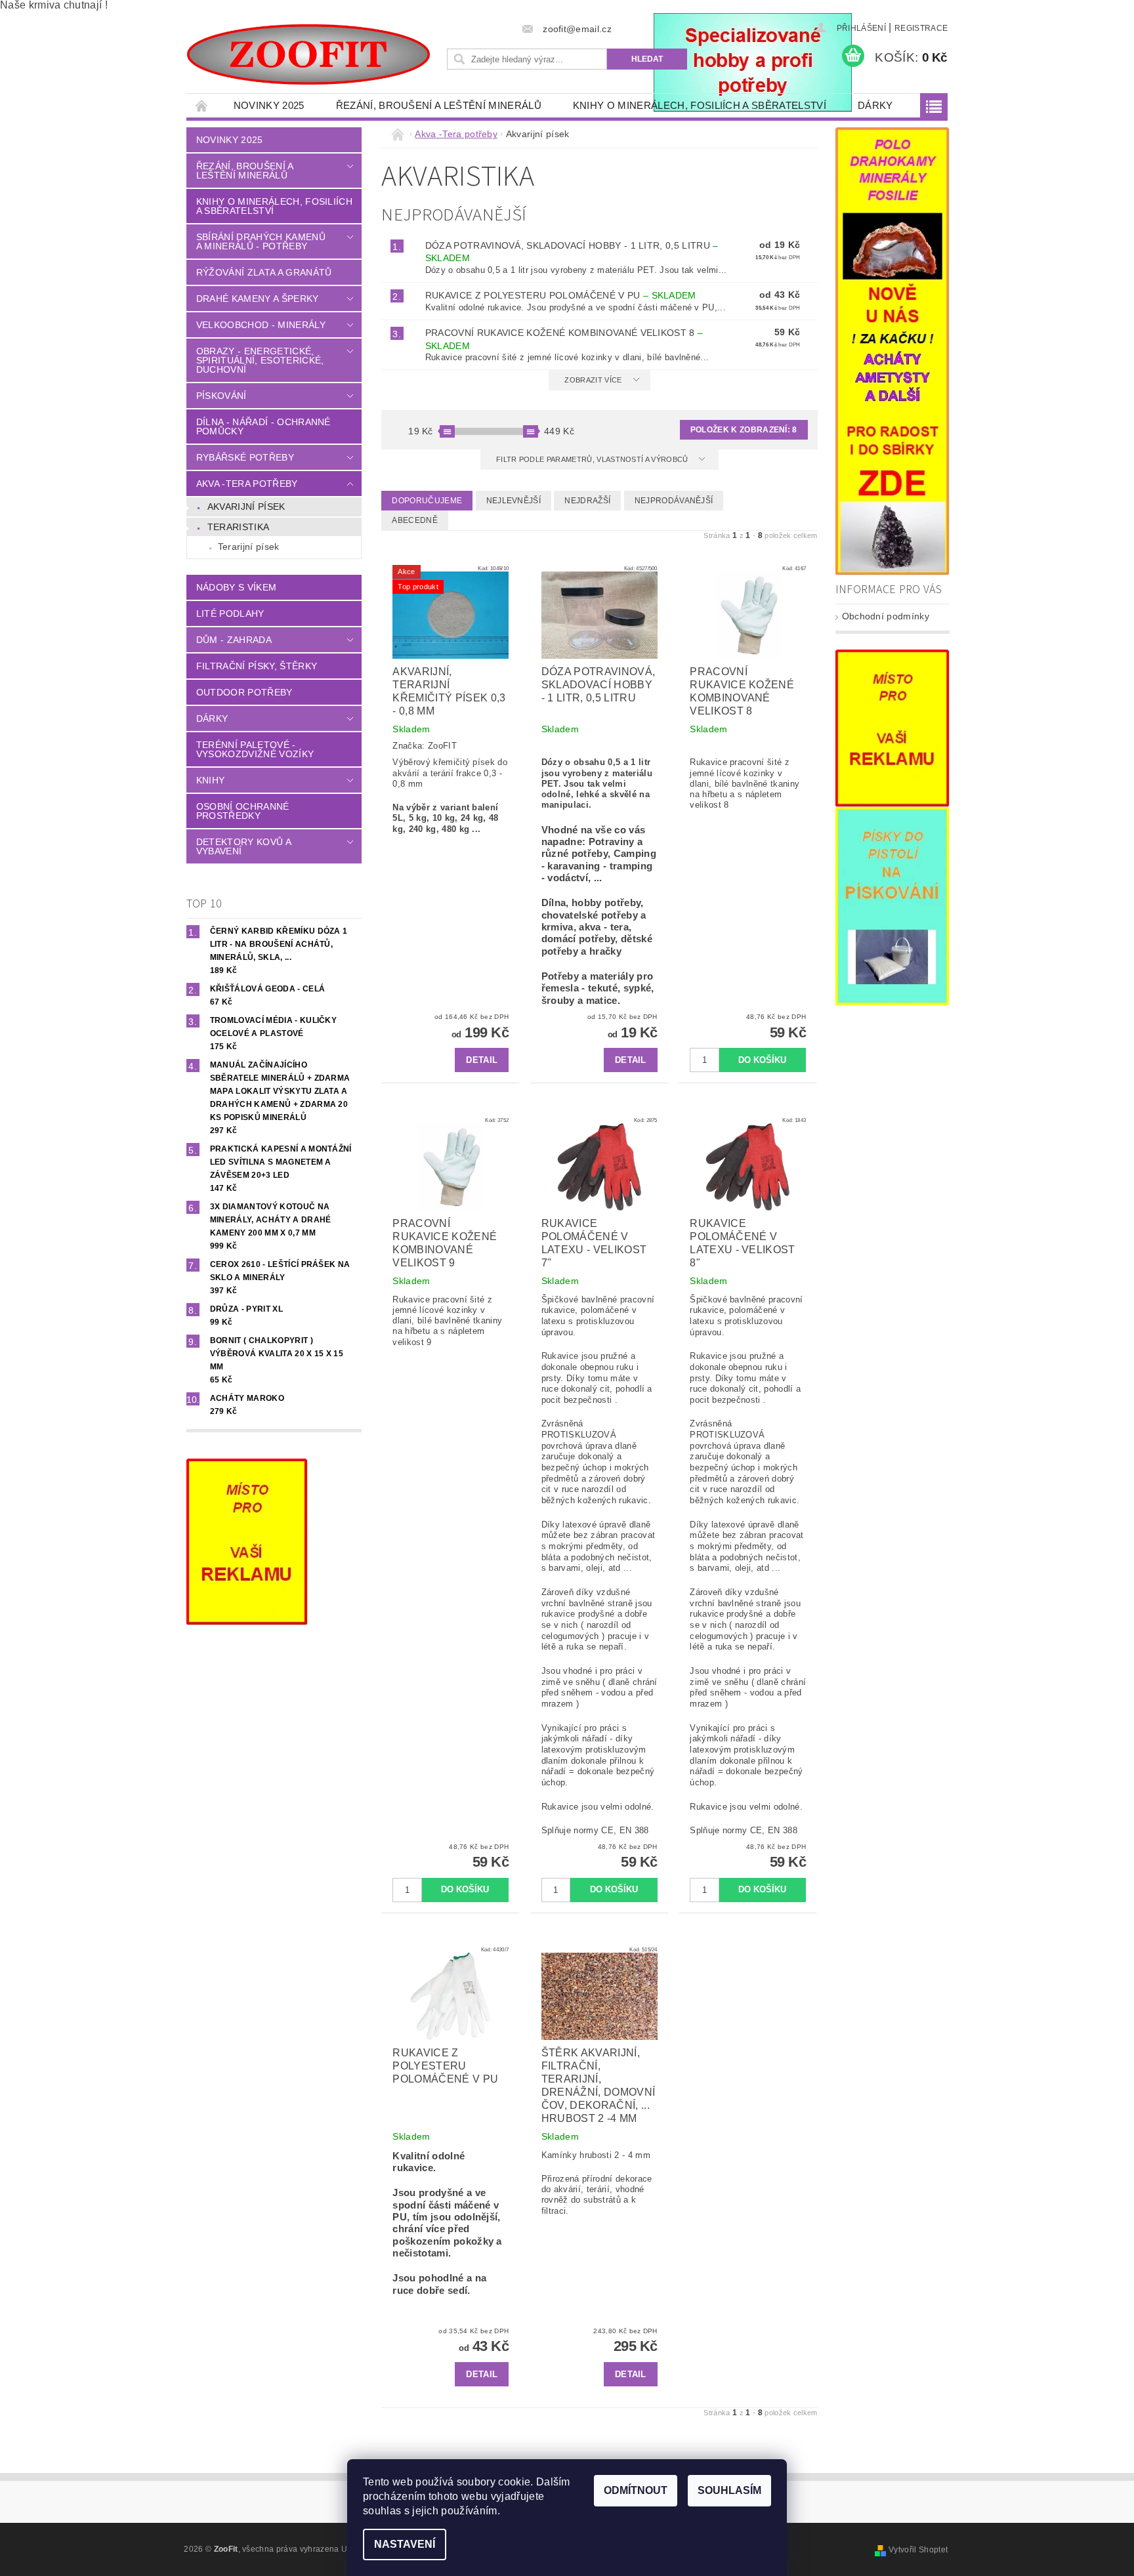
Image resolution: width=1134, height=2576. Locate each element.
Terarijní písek (249, 547)
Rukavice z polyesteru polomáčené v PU (561, 295)
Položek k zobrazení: (744, 430)
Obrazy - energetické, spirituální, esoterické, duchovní (260, 360)
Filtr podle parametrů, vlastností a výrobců (593, 459)
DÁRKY (875, 105)
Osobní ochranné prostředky (243, 811)
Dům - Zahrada (234, 640)
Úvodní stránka (202, 105)
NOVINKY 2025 (269, 105)
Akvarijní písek (246, 507)
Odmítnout (636, 2490)
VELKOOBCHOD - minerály (261, 325)
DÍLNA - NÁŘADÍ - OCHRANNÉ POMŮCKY (263, 426)
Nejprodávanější (674, 501)
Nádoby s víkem (236, 587)
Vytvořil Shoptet (918, 2550)
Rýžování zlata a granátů (264, 272)
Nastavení (405, 2544)
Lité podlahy (230, 613)
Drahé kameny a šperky (258, 299)
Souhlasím (729, 2490)
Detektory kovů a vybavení (243, 846)
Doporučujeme (427, 501)
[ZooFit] (308, 54)
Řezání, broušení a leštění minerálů (439, 105)
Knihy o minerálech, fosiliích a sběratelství (700, 105)
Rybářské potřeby (245, 457)
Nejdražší (587, 501)
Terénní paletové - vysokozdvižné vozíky (255, 749)
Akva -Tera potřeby (247, 484)
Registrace (921, 28)
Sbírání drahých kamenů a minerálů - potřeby (261, 241)
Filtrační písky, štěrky (257, 666)
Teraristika (239, 527)
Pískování (221, 396)
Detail (482, 1060)
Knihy (211, 780)
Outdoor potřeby (244, 692)
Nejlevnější (514, 501)
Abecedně (415, 520)
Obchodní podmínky (886, 616)
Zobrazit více (593, 380)
